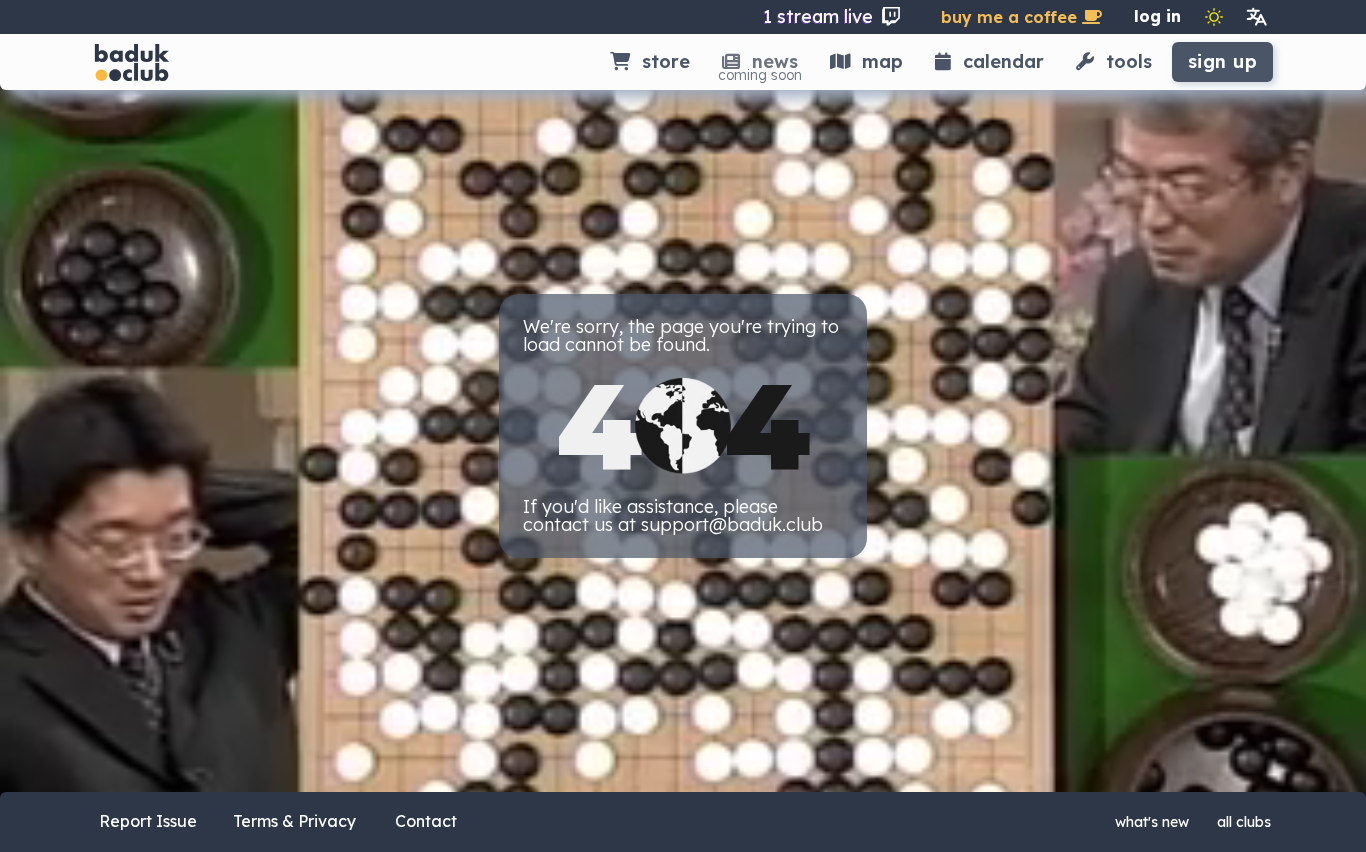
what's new (1152, 822)
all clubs (1244, 822)
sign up (1223, 61)
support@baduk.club (732, 524)
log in (1157, 16)
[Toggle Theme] (1214, 17)
